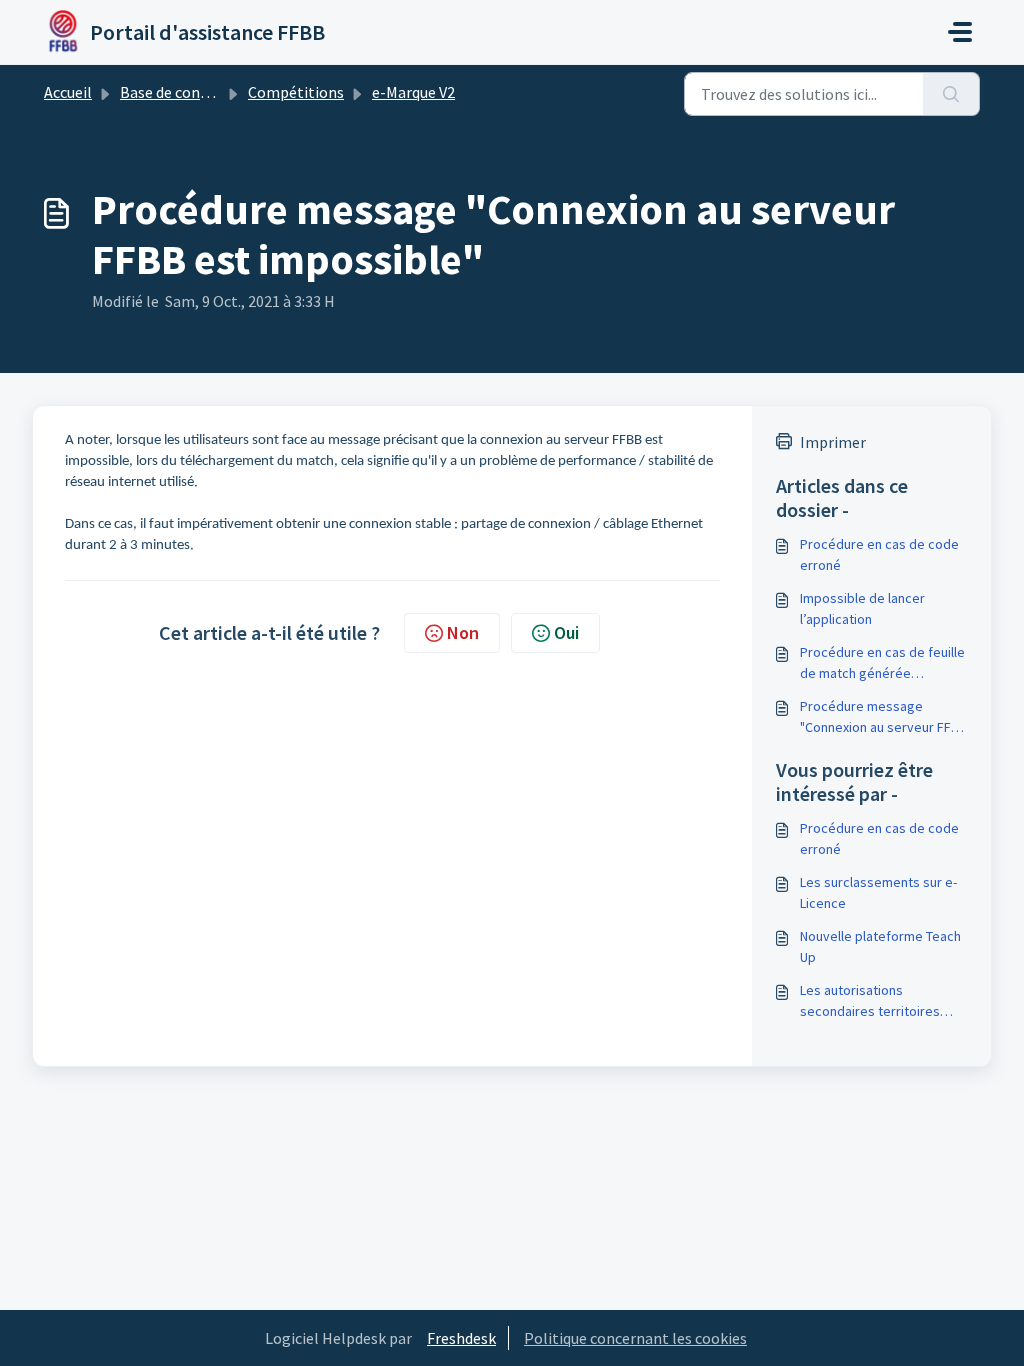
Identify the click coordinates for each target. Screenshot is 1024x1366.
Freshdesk (461, 1338)
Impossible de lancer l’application (862, 608)
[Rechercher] (951, 94)
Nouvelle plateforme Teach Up (880, 946)
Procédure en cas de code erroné (879, 554)
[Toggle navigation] (960, 32)
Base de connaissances (197, 92)
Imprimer (833, 442)
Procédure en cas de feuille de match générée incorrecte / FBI (882, 663)
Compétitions (296, 92)
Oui (566, 632)
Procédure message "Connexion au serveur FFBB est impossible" (883, 717)
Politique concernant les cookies (635, 1338)
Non (463, 632)
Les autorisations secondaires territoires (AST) (870, 1001)
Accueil (68, 92)
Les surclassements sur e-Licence (878, 892)
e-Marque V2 (413, 92)
